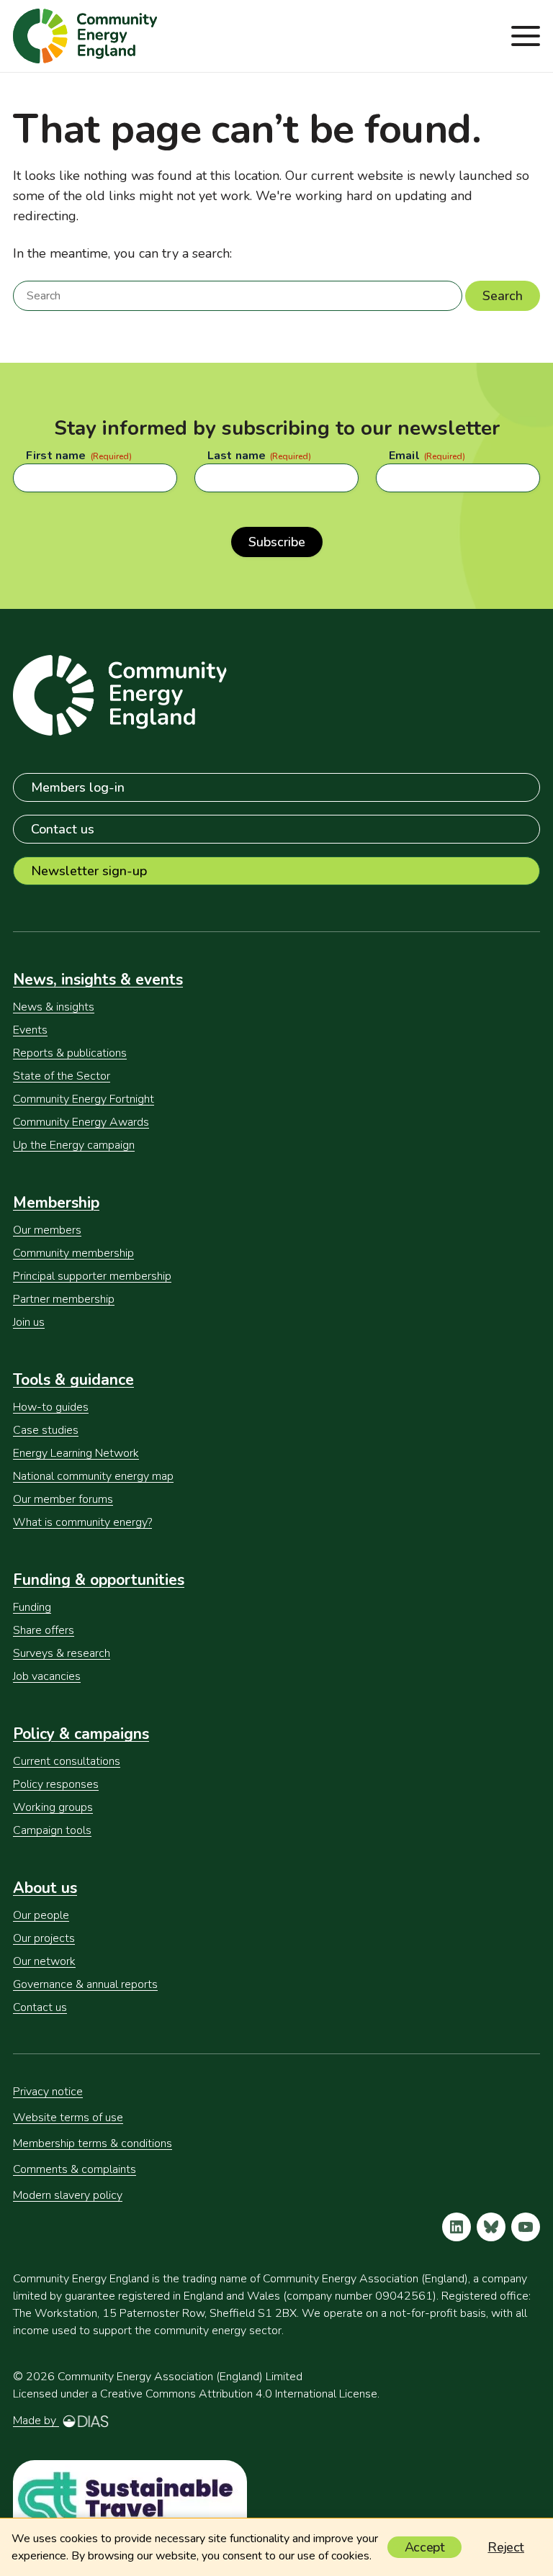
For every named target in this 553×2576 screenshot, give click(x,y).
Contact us (63, 829)
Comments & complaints (75, 2169)
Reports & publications (70, 1053)
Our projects (44, 1938)
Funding (32, 1607)
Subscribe (277, 542)
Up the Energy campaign (74, 1145)
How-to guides (51, 1407)
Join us (29, 1322)
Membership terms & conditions (93, 2143)
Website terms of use (68, 2118)
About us (45, 1888)
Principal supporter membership (92, 1276)
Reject (506, 2547)
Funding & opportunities (99, 1580)
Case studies (46, 1430)
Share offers (44, 1630)
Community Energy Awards (81, 1122)
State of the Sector (62, 1076)
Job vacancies (47, 1676)
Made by (36, 2421)
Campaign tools (52, 1830)
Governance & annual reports (85, 1984)
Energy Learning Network (76, 1453)
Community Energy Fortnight (84, 1099)
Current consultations (67, 1761)
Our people (41, 1915)
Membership (56, 1203)
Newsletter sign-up (89, 871)
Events (30, 1030)
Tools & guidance (73, 1380)
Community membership (73, 1253)
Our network (44, 1961)
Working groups (53, 1807)
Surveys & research (62, 1653)
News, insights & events (98, 980)
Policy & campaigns (81, 1734)
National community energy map (93, 1476)
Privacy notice (48, 2092)
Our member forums (63, 1499)
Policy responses (56, 1784)
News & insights (54, 1007)
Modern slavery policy (68, 2195)
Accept (425, 2547)
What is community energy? (82, 1522)
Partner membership (64, 1299)
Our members (47, 1230)
